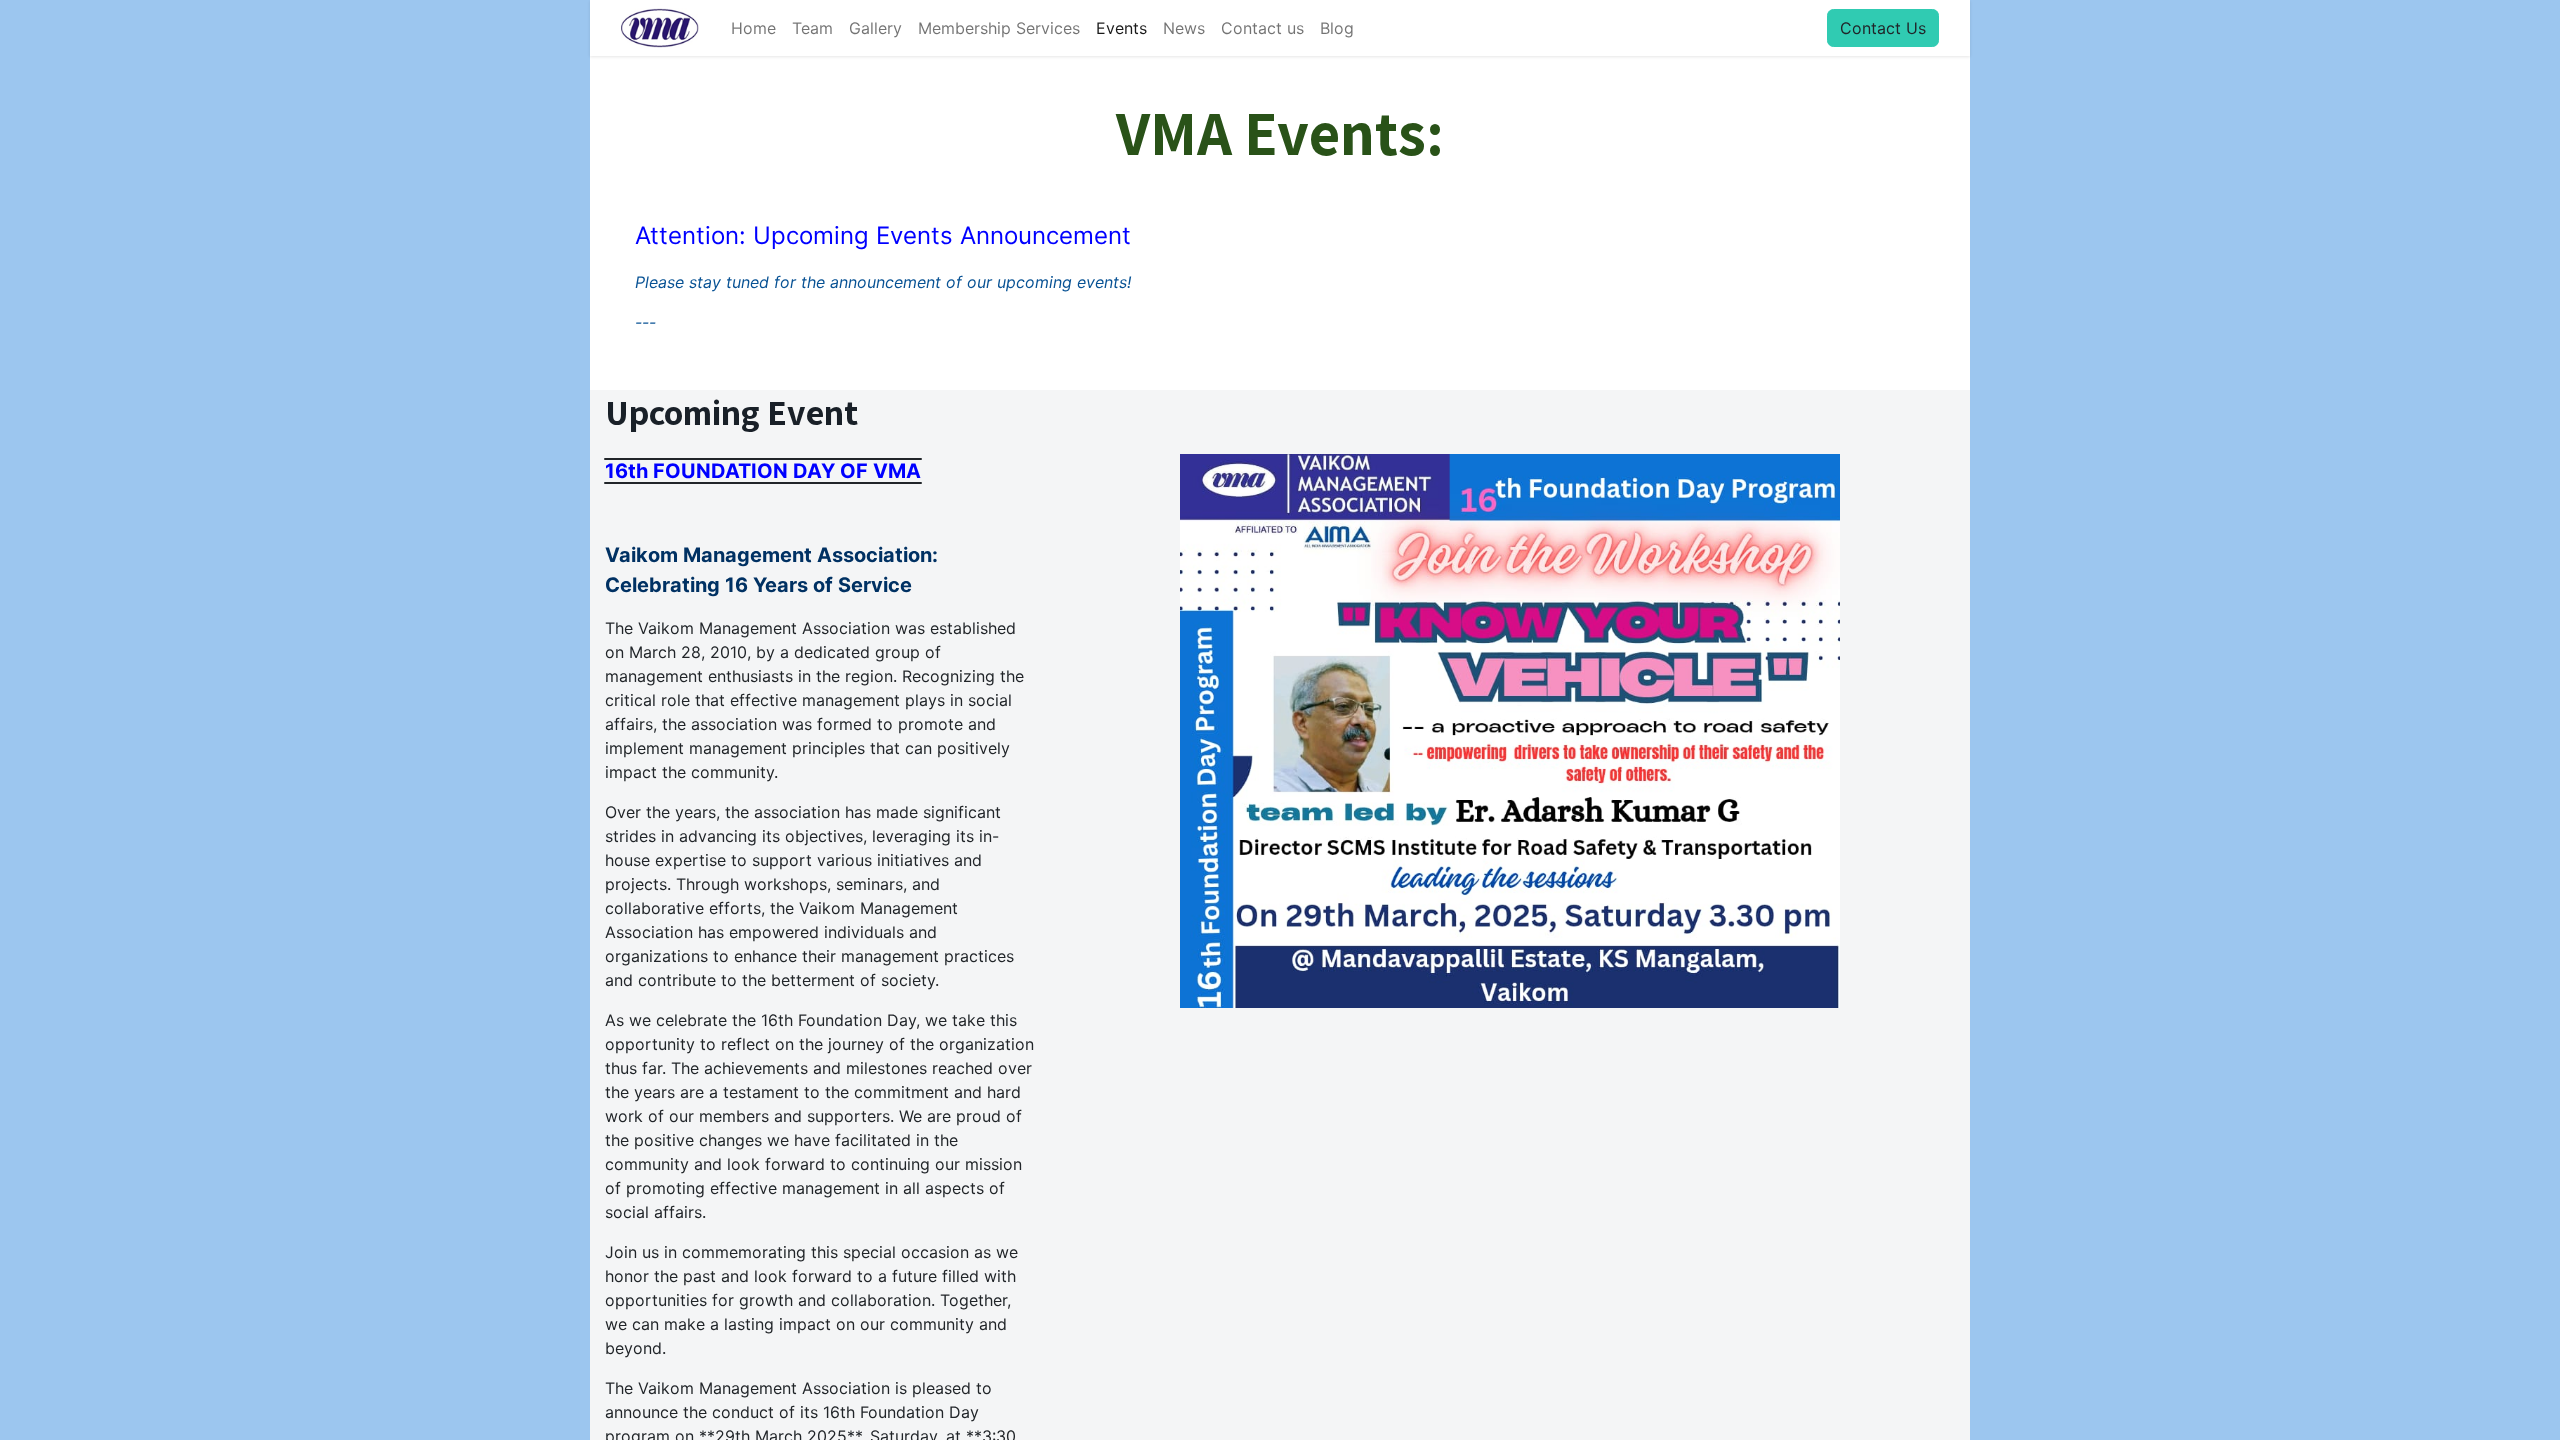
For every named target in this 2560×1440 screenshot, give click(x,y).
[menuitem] (753, 28)
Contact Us (1883, 28)
